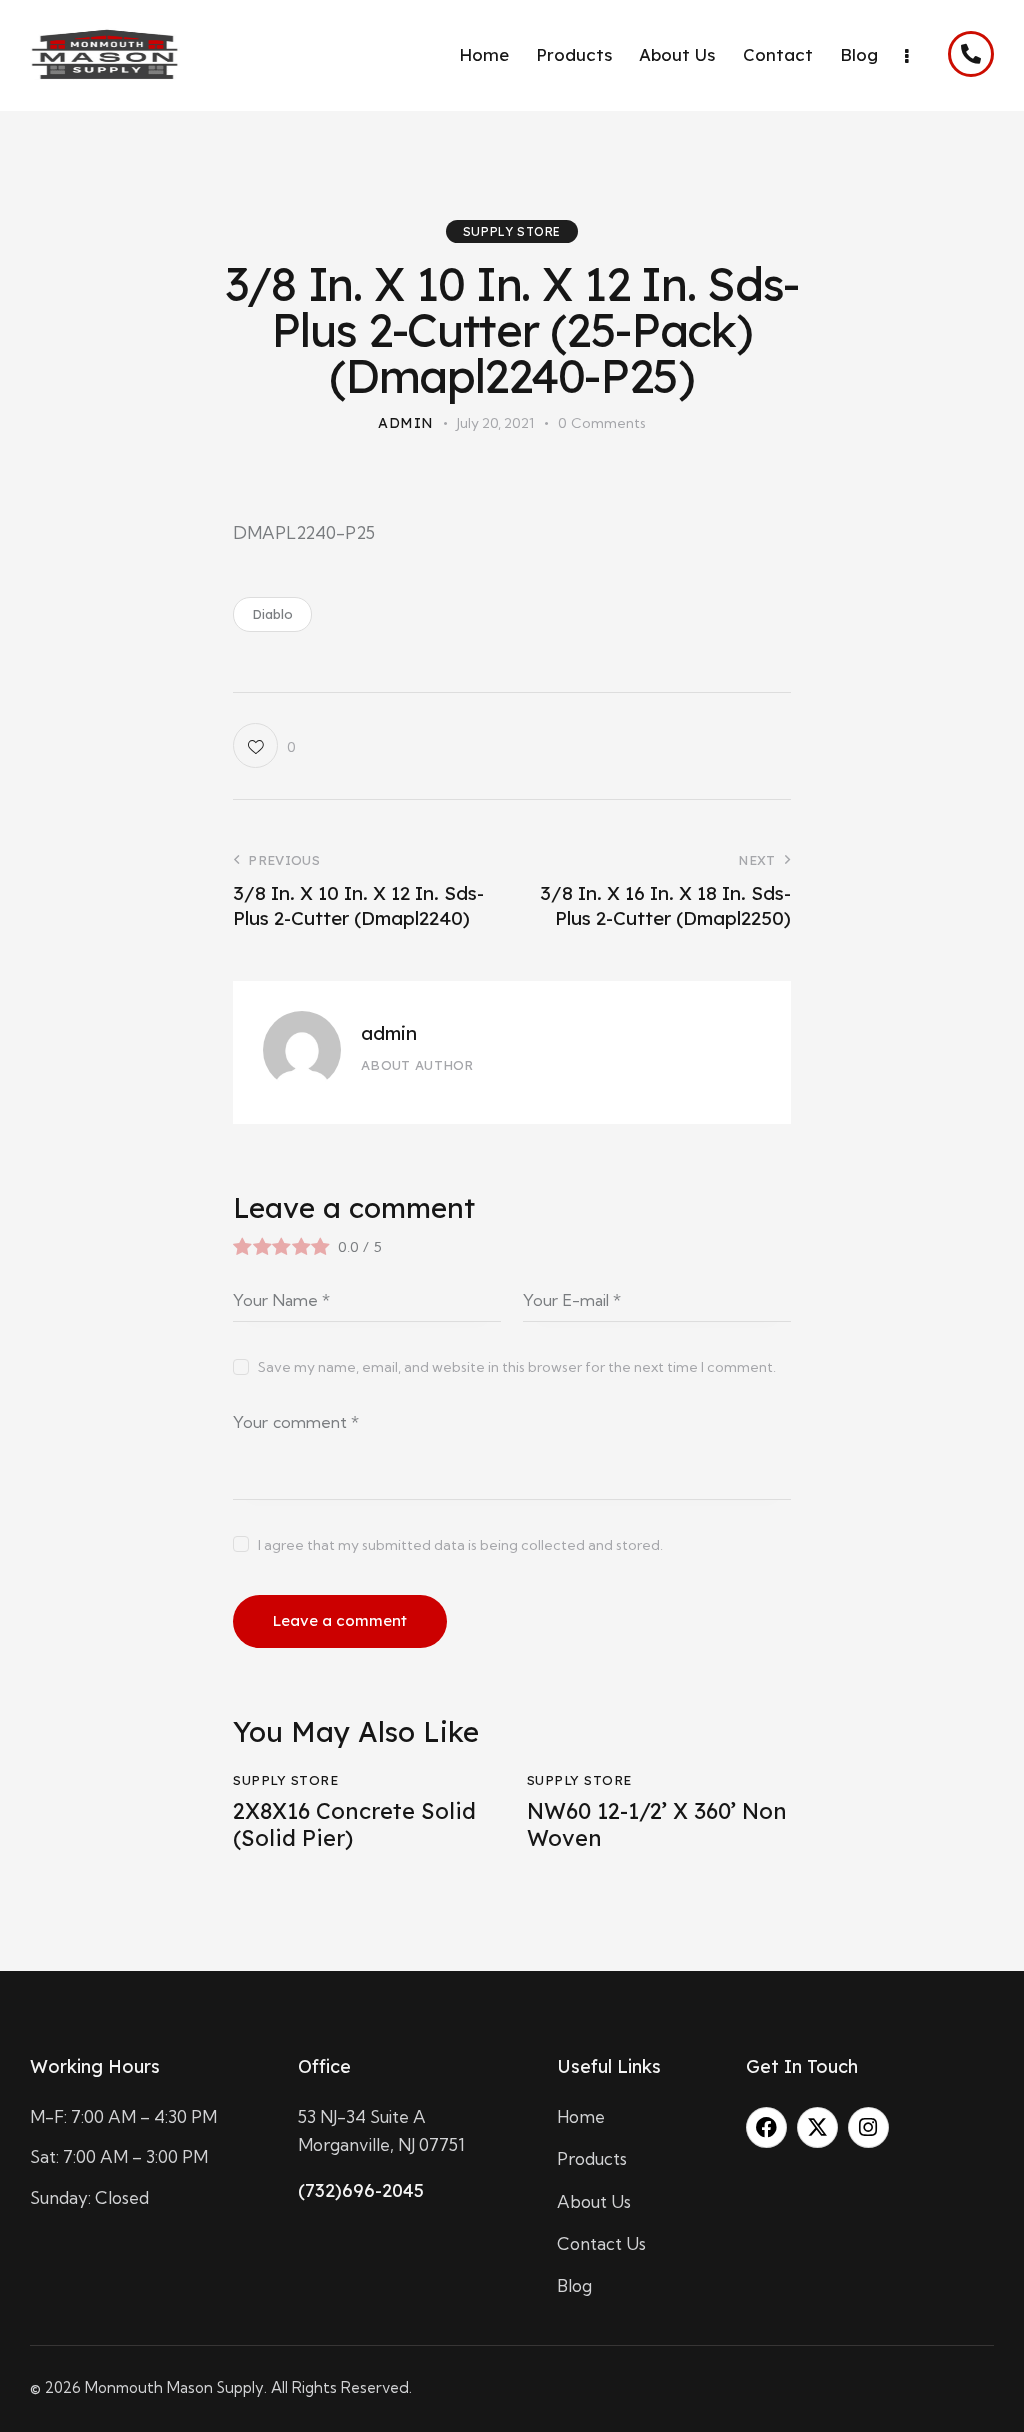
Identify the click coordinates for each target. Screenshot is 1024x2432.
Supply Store (512, 231)
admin (389, 1033)
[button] (264, 745)
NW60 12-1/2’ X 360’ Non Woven (657, 1824)
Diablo (272, 614)
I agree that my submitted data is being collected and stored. (460, 1545)
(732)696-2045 (361, 2190)
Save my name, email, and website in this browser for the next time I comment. (517, 1367)
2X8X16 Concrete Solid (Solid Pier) (354, 1824)
